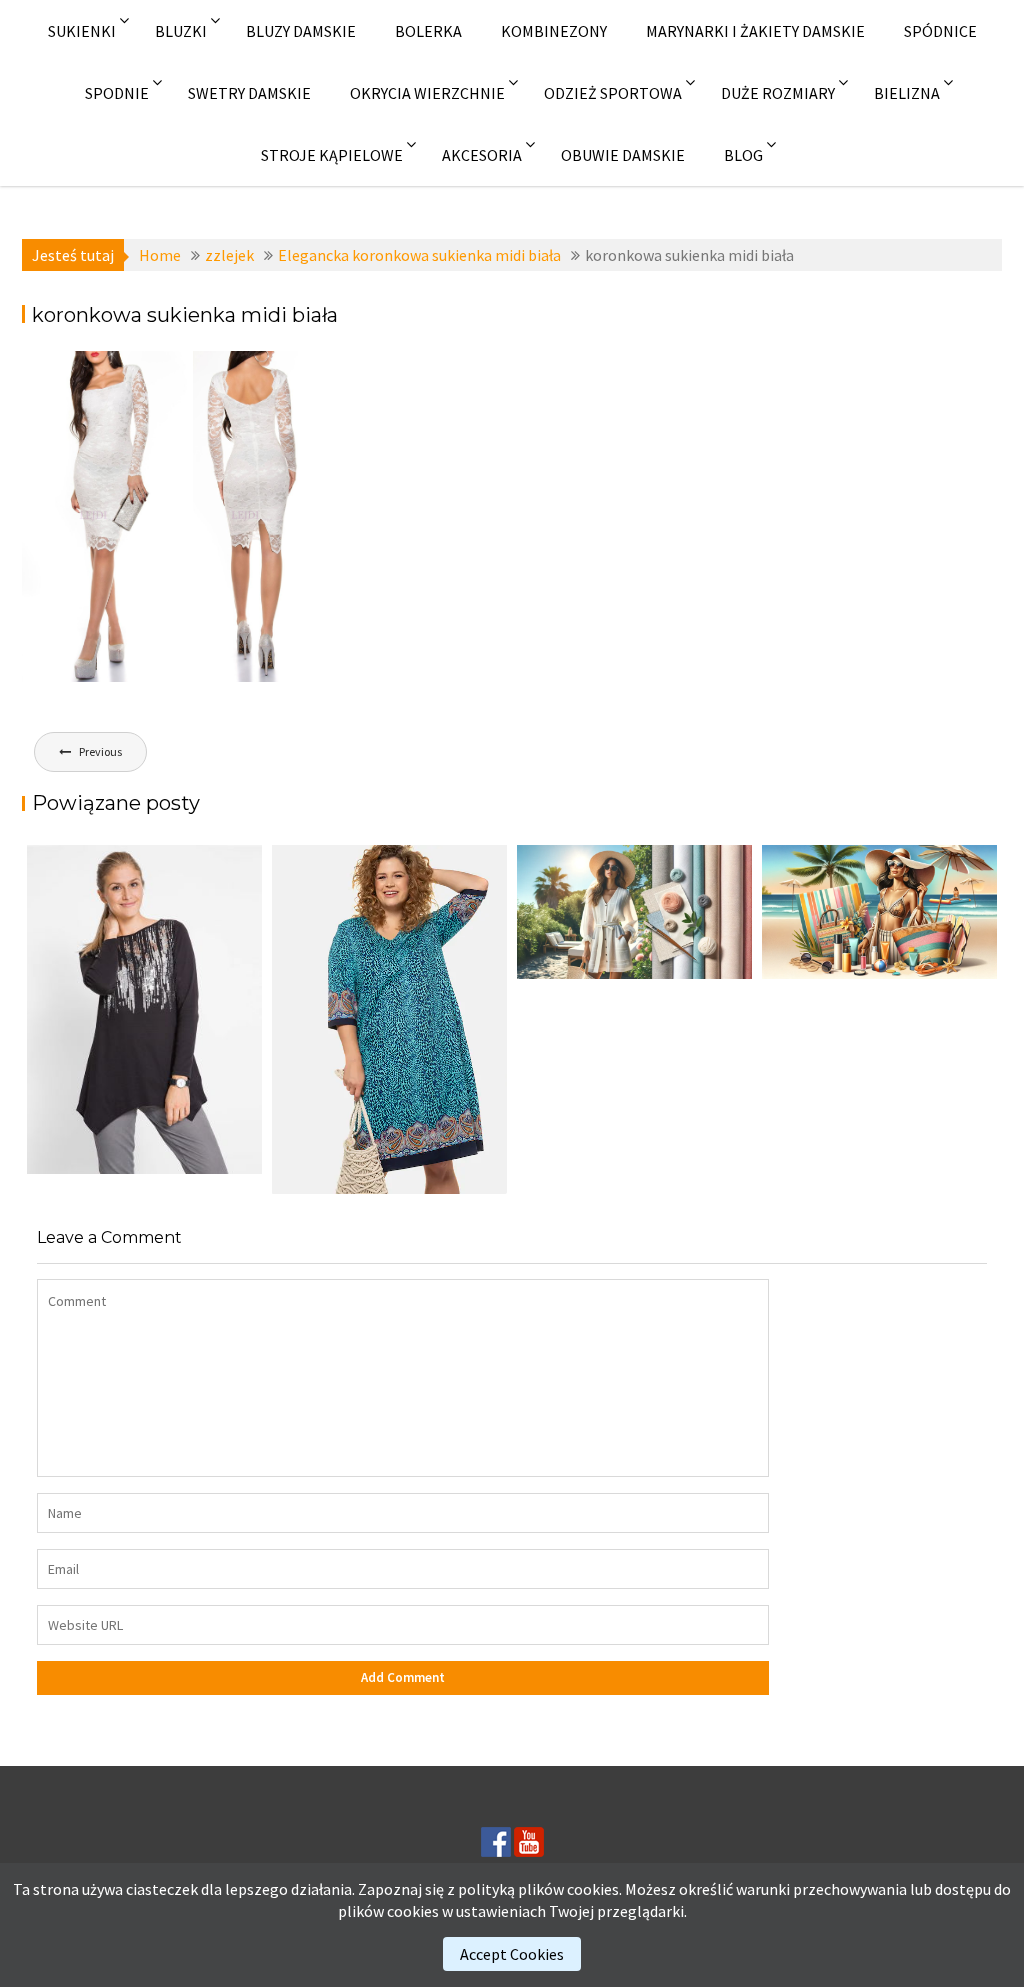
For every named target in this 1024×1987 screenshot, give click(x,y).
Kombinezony (554, 31)
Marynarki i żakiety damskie (755, 31)
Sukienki (82, 31)
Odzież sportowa (613, 93)
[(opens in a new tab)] (389, 1019)
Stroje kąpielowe (332, 155)
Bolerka (428, 31)
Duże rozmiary (778, 93)
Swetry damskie (249, 93)
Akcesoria (482, 155)
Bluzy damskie (301, 31)
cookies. (594, 1889)
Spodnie (117, 93)
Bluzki (181, 31)
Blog (743, 155)
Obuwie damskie (623, 155)
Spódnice (940, 31)
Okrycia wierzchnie (427, 93)
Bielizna (907, 93)
